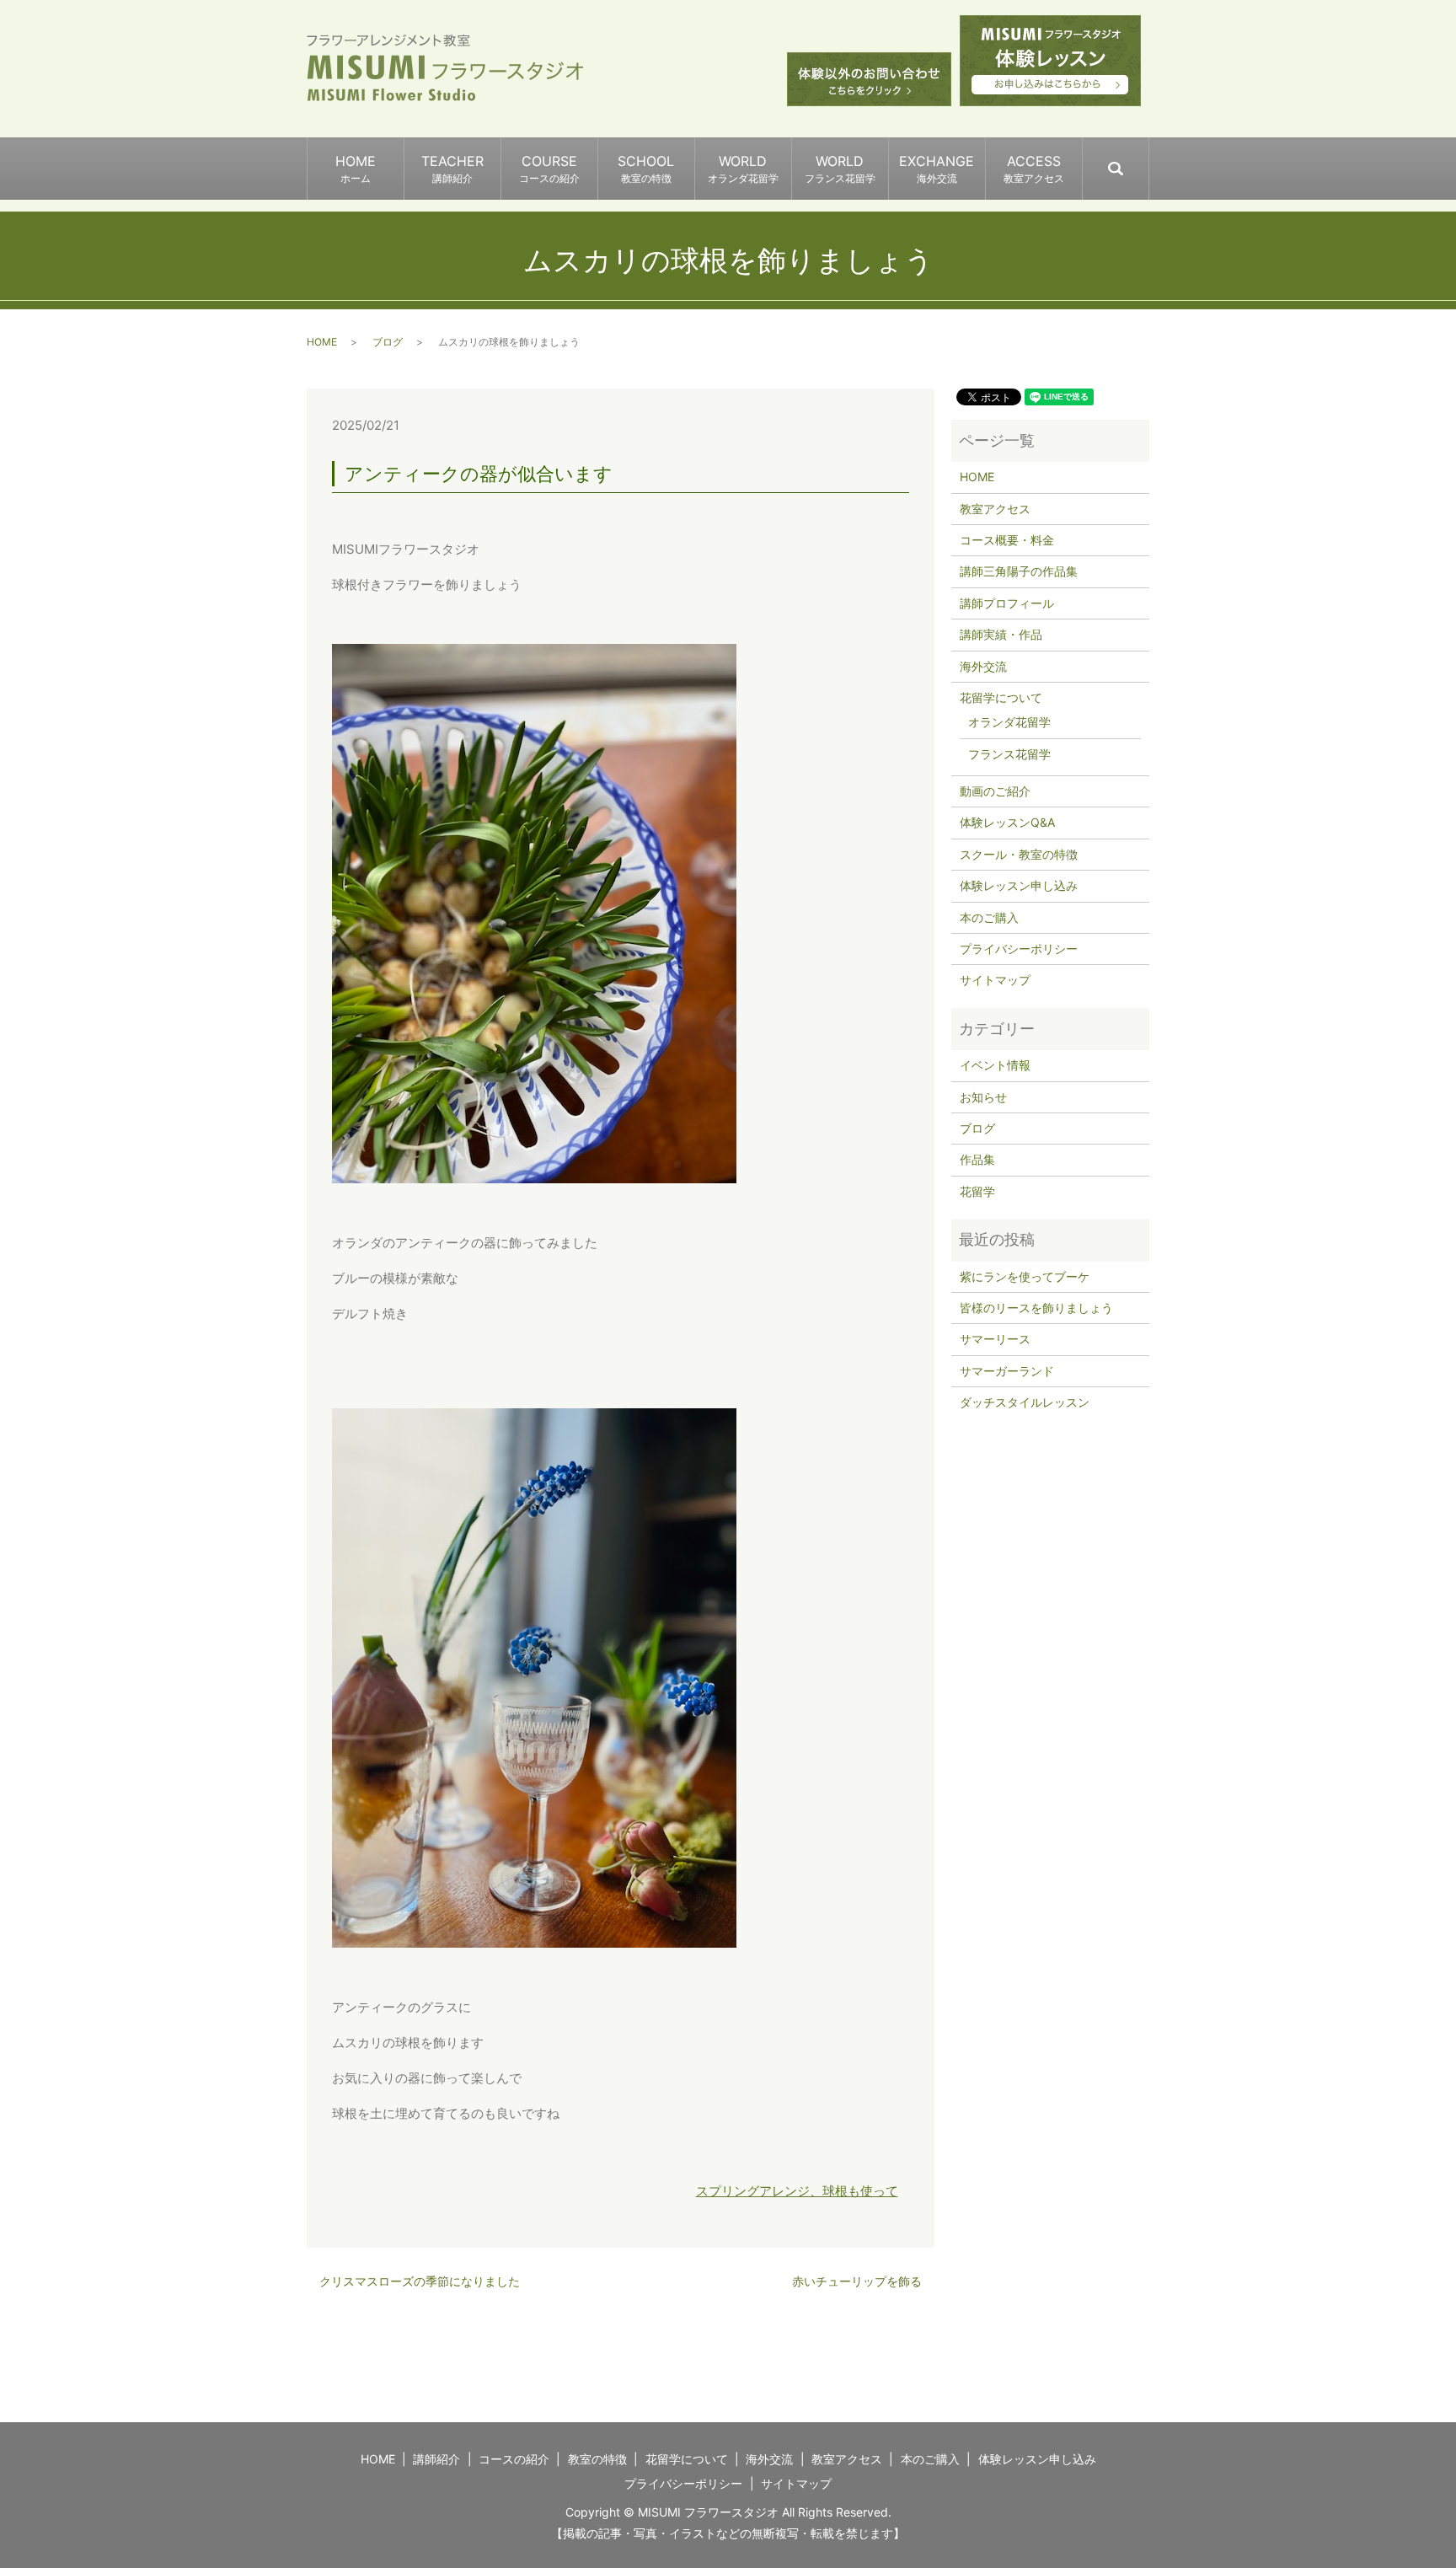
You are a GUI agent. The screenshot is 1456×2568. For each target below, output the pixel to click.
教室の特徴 (597, 2459)
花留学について (1001, 697)
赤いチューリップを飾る (857, 2281)
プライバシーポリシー (1019, 949)
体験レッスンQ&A (1007, 822)
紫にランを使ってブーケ (1025, 1276)
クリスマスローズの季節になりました (420, 2281)
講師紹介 (436, 2459)
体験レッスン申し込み (1019, 885)
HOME (356, 169)
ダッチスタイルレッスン (1025, 1402)
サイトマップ (995, 980)
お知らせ (983, 1097)
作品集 (977, 1159)
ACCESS (1034, 169)
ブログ (388, 342)
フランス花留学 (1009, 754)
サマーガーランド (1007, 1371)
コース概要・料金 (1007, 540)
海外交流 (983, 666)
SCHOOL (646, 169)
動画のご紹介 (995, 791)
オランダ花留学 (1009, 722)
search (1148, 161)
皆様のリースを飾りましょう (1036, 1308)
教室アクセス (995, 509)
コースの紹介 (514, 2459)
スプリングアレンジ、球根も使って (797, 2191)
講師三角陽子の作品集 (1019, 571)
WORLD (743, 169)
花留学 (977, 1191)
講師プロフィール (1007, 603)
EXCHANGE (937, 169)
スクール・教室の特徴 (1019, 854)
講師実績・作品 (1001, 634)
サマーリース (995, 1339)
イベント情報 (995, 1065)
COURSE (549, 169)
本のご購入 (989, 917)
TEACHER (452, 169)
